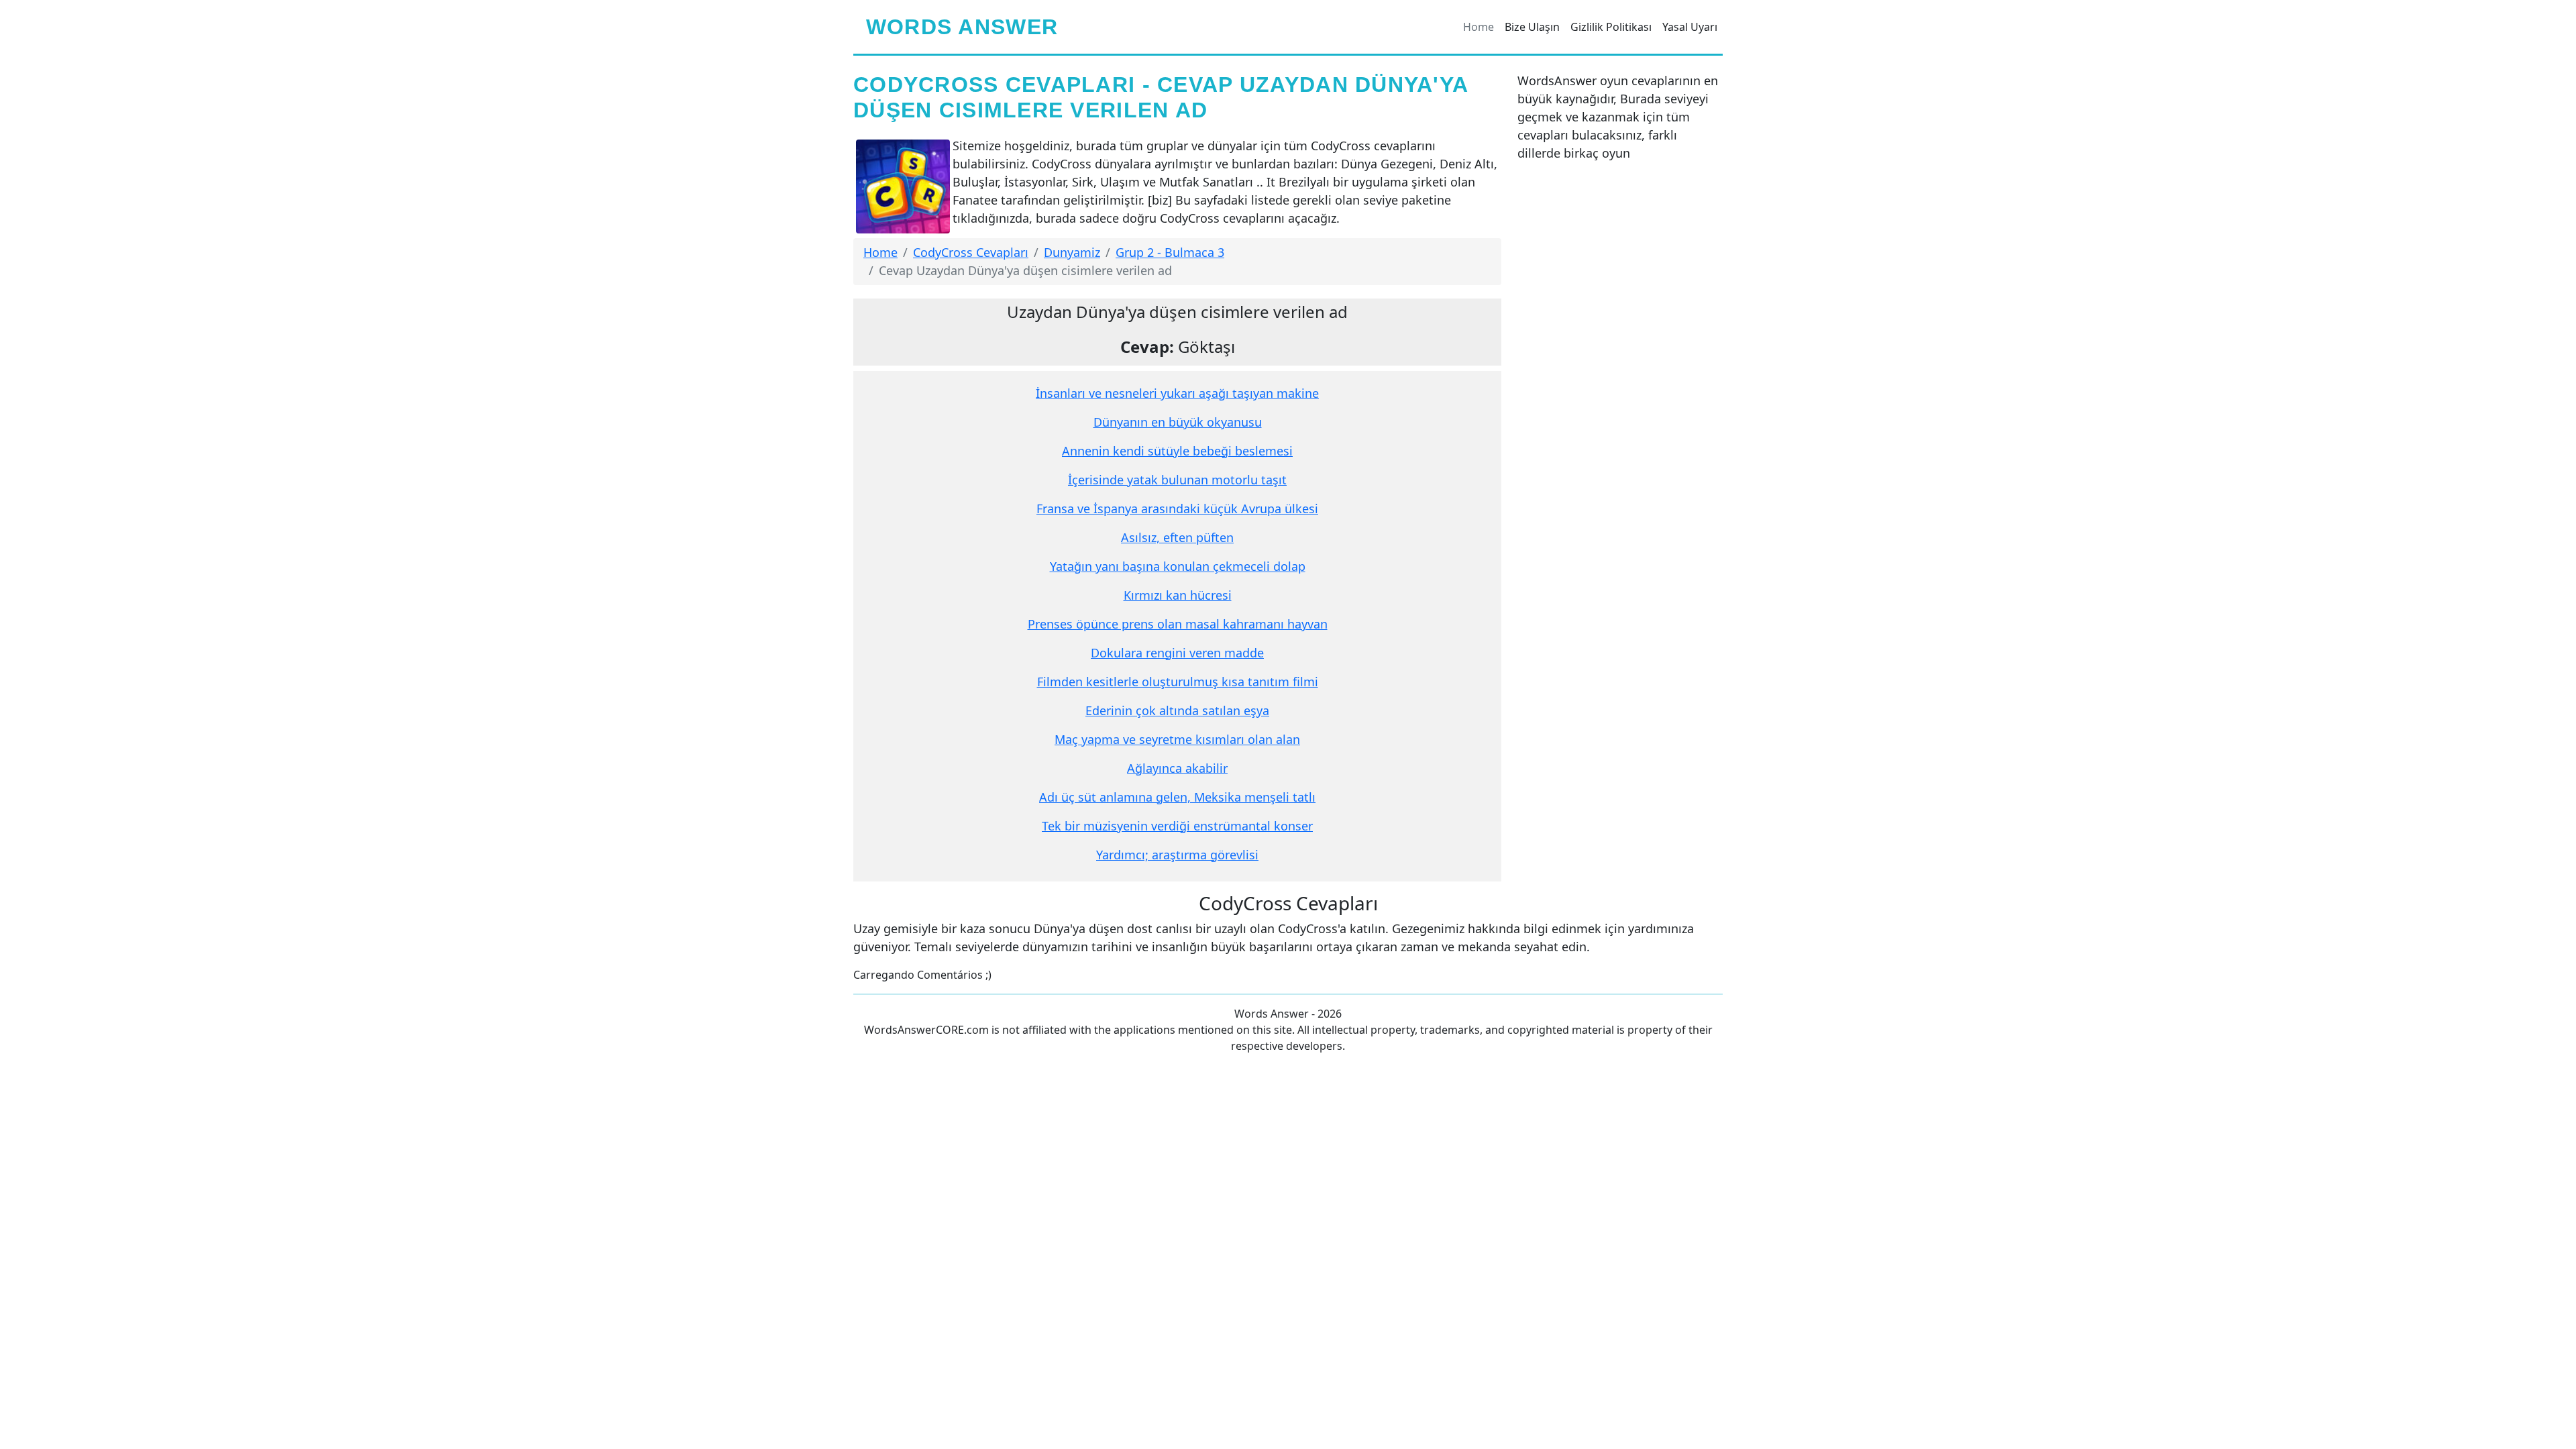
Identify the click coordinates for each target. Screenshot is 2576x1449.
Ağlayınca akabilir (1177, 768)
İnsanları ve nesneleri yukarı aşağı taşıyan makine (1177, 393)
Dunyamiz (1072, 252)
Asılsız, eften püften (1177, 537)
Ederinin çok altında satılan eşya (1177, 710)
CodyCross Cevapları (971, 252)
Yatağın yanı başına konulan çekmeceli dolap (1178, 566)
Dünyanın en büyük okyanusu (1178, 422)
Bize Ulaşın (1532, 27)
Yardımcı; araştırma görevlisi (1177, 855)
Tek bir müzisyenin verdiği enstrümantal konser (1177, 826)
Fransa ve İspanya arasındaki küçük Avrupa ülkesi (1177, 508)
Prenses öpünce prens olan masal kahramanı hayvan (1178, 624)
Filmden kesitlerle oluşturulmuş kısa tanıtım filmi (1178, 682)
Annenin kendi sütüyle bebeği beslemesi (1177, 451)
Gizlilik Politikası (1611, 27)
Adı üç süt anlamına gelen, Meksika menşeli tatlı (1177, 797)
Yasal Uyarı (1690, 27)
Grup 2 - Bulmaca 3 (1170, 252)
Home (1479, 27)
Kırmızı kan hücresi (1178, 595)
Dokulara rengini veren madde (1177, 653)
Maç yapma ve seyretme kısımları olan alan (1177, 739)
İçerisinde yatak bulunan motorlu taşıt (1177, 480)
